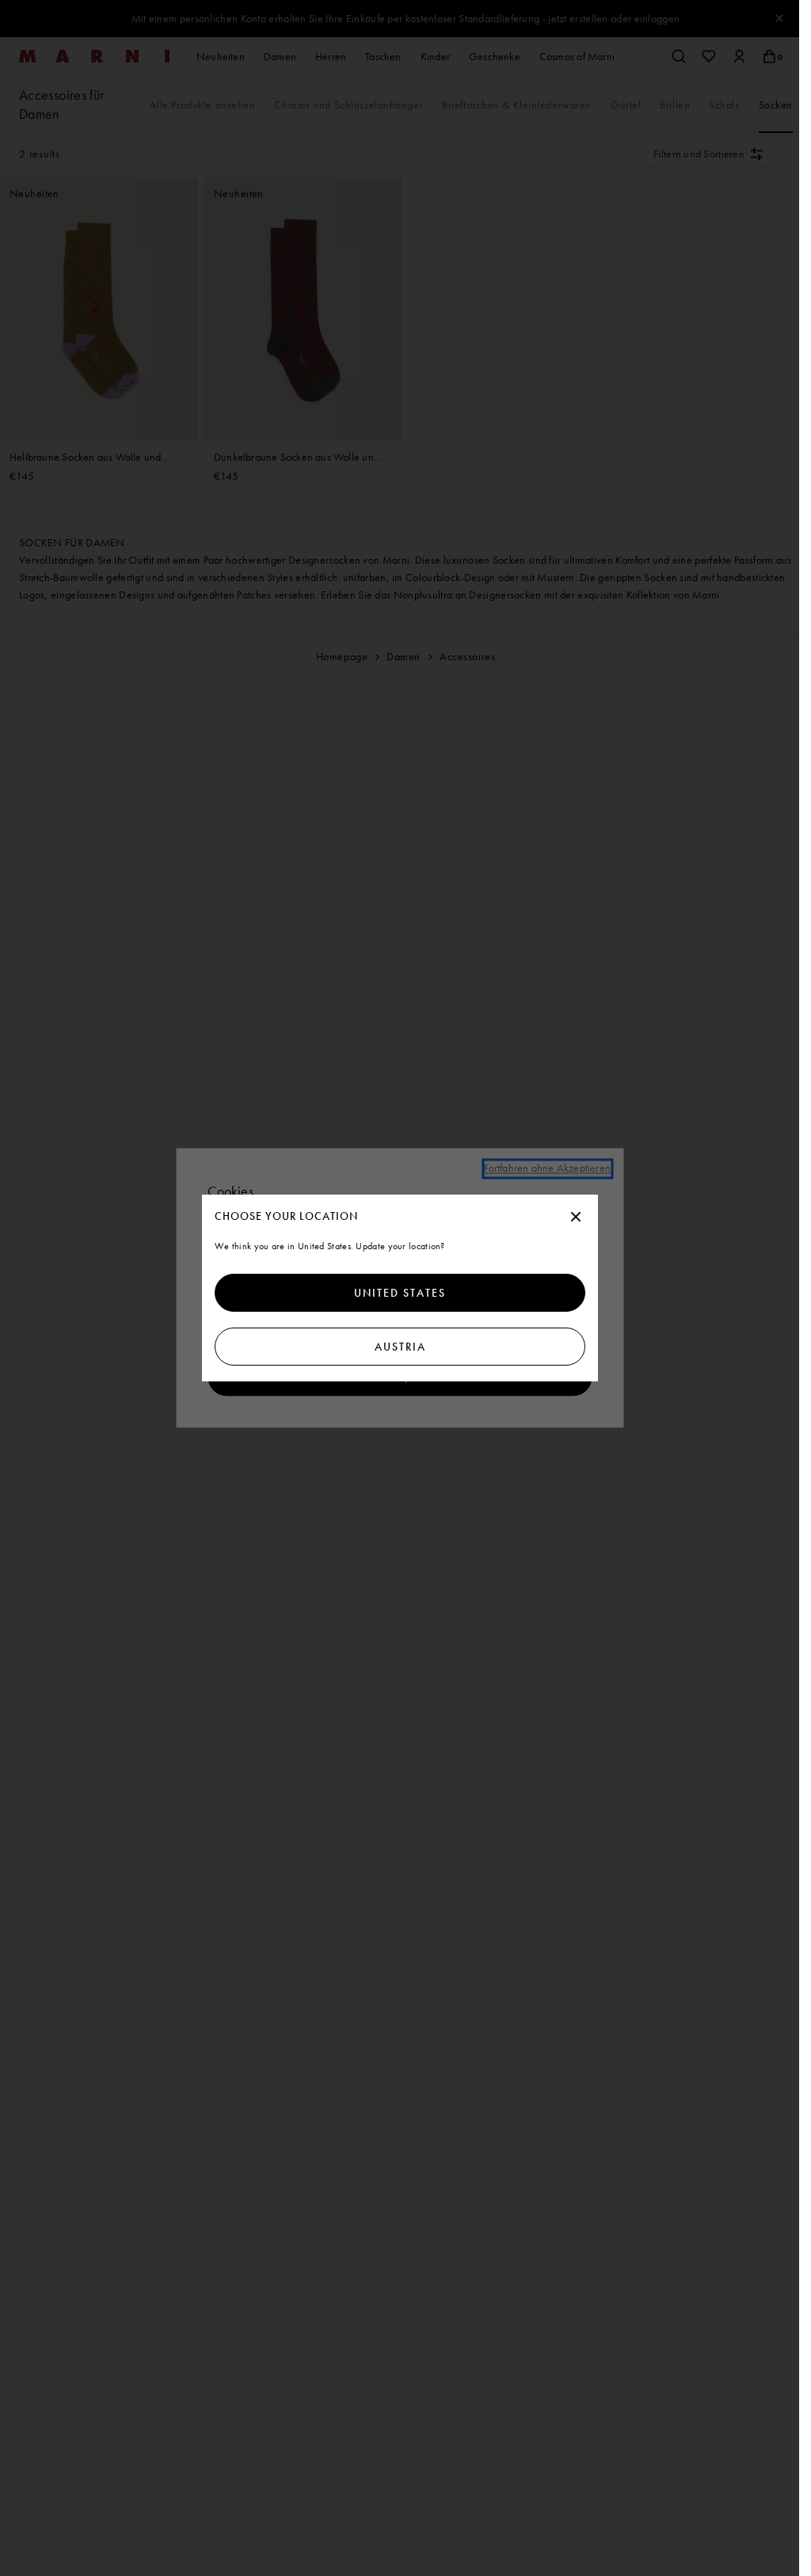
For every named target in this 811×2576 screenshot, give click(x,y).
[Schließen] (576, 1218)
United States (400, 1293)
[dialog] (400, 1288)
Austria (400, 1347)
